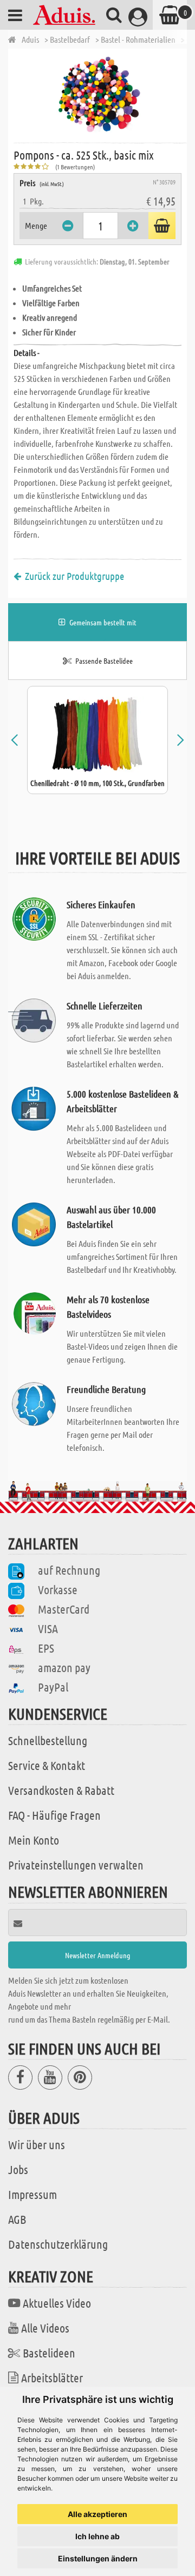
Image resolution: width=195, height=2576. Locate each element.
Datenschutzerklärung (58, 2244)
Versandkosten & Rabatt (61, 1790)
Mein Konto (34, 1840)
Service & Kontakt (47, 1765)
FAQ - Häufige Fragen (54, 1815)
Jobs (18, 2169)
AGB (17, 2219)
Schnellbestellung (48, 1740)
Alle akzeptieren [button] (97, 2514)
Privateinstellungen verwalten (76, 1865)
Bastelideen (49, 2353)
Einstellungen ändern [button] (98, 2558)
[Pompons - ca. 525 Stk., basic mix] (100, 95)
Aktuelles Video (57, 2303)
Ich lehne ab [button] (97, 2536)
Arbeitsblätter (52, 2377)
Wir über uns (37, 2144)
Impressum (32, 2194)
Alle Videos (45, 2328)
